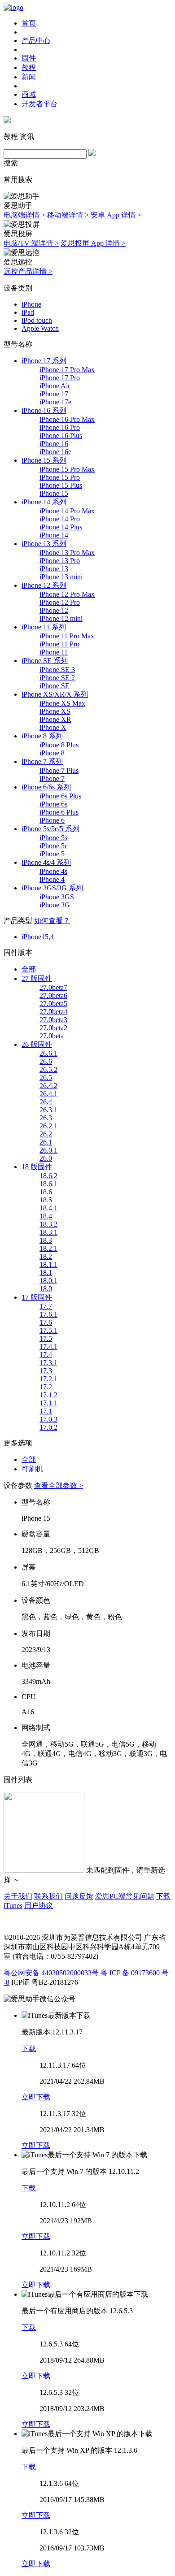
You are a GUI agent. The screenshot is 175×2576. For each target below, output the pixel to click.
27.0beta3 (53, 1020)
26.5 (46, 1078)
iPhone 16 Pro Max (67, 419)
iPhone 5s (53, 838)
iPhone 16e (55, 452)
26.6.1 (48, 1053)
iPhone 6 (52, 820)
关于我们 (18, 1896)
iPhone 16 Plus (61, 436)
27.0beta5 (53, 1004)
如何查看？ (52, 921)
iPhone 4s (53, 871)
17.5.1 (48, 1330)
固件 (29, 58)
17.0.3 (48, 1419)
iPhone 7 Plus (59, 770)
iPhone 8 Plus (59, 745)
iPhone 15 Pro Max (67, 469)
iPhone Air (55, 386)
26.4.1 (48, 1094)
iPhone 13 (54, 569)
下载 (29, 2049)
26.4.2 (48, 1086)
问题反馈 (79, 1896)
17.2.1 (48, 1379)
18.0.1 (48, 1281)
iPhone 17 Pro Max (67, 370)
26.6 (46, 1061)
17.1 (46, 1411)
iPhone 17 (54, 394)
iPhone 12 (54, 610)
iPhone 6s (53, 804)
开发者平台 (39, 104)
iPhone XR (55, 719)
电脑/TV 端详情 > (31, 243)
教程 (29, 67)
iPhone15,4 (38, 937)
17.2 (46, 1387)
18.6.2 (48, 1176)
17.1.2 (48, 1395)
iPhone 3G (55, 905)
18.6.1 (48, 1184)
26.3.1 (48, 1110)
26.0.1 (48, 1150)
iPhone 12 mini (61, 618)
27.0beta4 (53, 1012)
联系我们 (48, 1896)
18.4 (46, 1216)
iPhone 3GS (57, 897)
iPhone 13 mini (61, 577)
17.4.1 (48, 1347)
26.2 (46, 1134)
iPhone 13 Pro (60, 561)
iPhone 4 (52, 879)
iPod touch (37, 320)
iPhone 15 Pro (60, 477)
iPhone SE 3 (57, 670)
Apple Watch (40, 328)
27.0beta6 (53, 995)
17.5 (46, 1338)
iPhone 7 (52, 778)
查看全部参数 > (59, 1485)
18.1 (46, 1273)
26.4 (46, 1102)
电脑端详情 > (24, 215)
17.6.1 (48, 1314)
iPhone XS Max (62, 703)
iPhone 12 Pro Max (67, 594)
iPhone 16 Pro (60, 427)
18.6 (46, 1192)
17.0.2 (48, 1427)
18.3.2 (48, 1224)
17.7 (46, 1306)
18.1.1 (48, 1264)
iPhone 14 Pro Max (67, 511)
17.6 (46, 1322)
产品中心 (36, 41)
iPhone (31, 304)
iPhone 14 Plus (61, 527)
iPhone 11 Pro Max (67, 636)
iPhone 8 (52, 753)
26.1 (46, 1142)
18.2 (46, 1256)
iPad (28, 312)
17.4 (46, 1355)
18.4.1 (48, 1208)
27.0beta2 (53, 1028)
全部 (29, 969)
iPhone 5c (54, 846)
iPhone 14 (54, 535)
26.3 (46, 1118)
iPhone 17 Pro (60, 378)
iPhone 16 (54, 444)
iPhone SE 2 (57, 678)
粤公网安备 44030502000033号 (51, 1973)
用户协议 (39, 1906)
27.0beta (52, 1036)
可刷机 (32, 1469)
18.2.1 (48, 1248)
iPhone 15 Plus (61, 485)
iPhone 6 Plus (59, 812)
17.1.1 (48, 1403)
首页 (29, 23)
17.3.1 (48, 1363)
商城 (29, 94)
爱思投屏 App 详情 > (93, 243)
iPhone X (53, 727)
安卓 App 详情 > (116, 215)
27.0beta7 (53, 987)
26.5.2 (48, 1069)
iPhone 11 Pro (59, 644)
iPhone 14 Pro (60, 519)
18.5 (46, 1200)
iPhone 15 (54, 493)
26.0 (46, 1158)
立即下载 (36, 2097)
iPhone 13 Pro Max (67, 553)
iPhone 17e (55, 402)
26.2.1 (48, 1126)
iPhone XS (55, 711)
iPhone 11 (54, 652)
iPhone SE (55, 686)
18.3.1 (48, 1232)
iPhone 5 (52, 854)
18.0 (46, 1289)
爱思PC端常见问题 (125, 1896)
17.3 (46, 1371)
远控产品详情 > (28, 271)
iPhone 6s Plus (60, 796)
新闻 (29, 77)
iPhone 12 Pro (60, 602)
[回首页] (13, 7)
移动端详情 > (68, 215)
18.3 (46, 1240)
